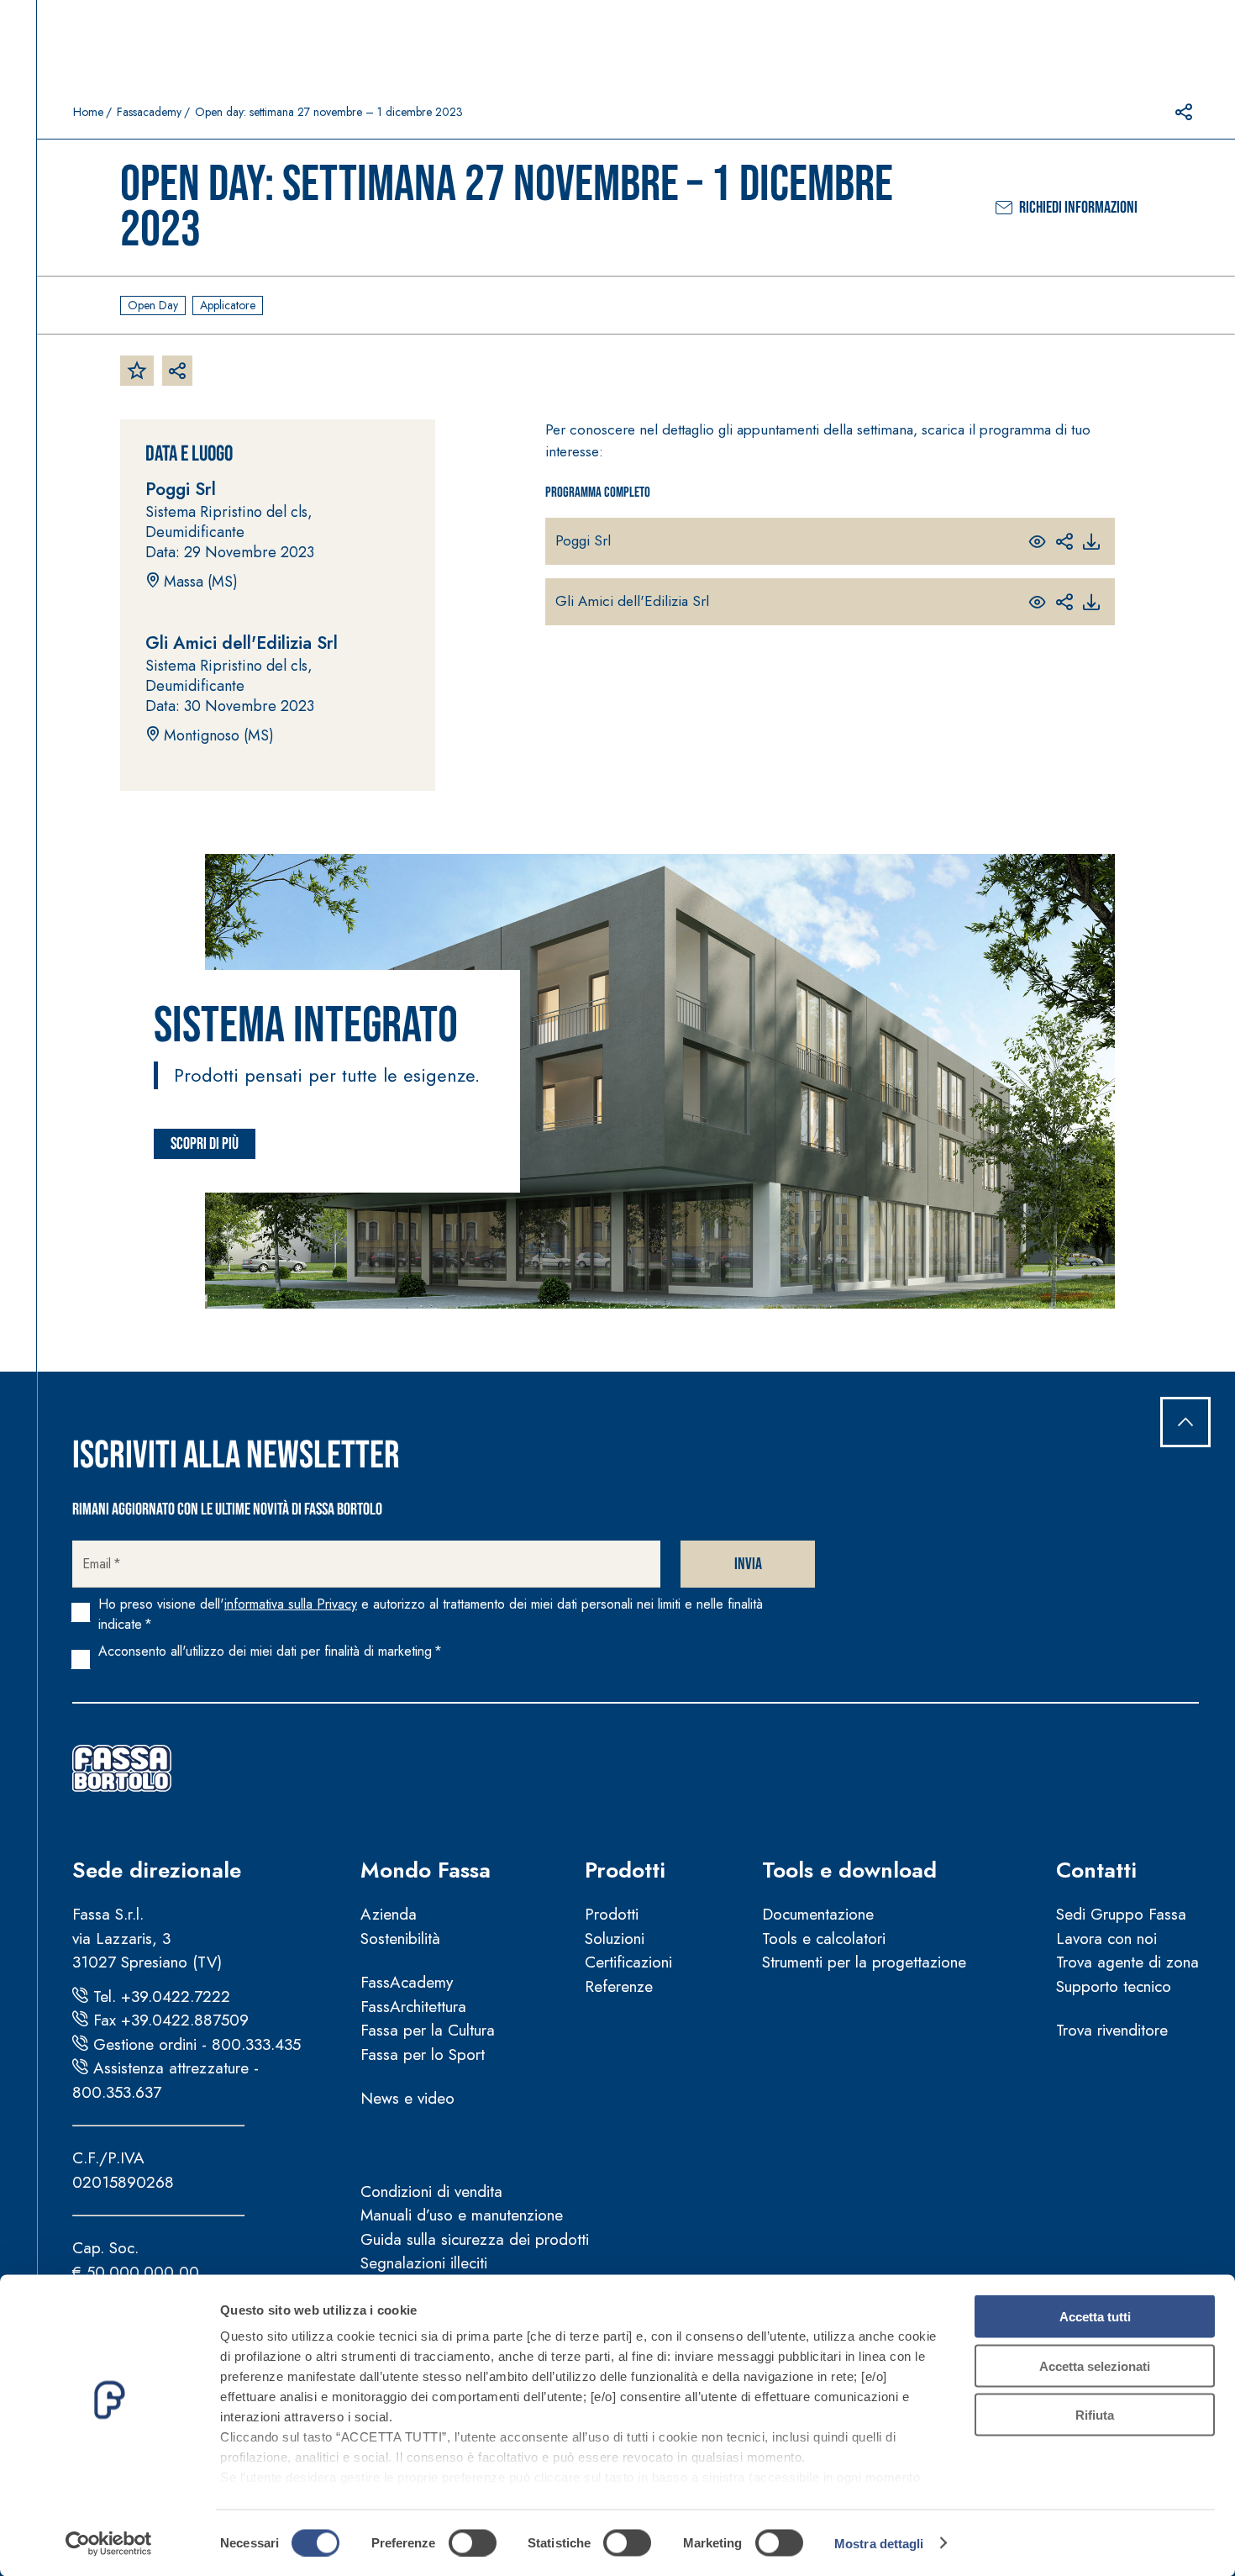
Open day (153, 305)
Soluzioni (615, 1939)
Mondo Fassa (426, 1870)
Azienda (389, 1914)
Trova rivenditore (1112, 2030)
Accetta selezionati (1095, 2365)
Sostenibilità (400, 1939)
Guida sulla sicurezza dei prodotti (475, 2239)
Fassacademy (149, 112)
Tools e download (849, 1870)
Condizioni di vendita (431, 2191)
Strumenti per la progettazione (864, 1962)
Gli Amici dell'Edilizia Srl (632, 601)
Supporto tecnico (1114, 1986)
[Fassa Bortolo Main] (122, 1768)
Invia (748, 1564)
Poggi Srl (583, 540)
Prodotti (625, 1870)
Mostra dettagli (879, 2543)
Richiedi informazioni (1078, 208)
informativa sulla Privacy (291, 1604)
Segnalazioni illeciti (424, 2263)
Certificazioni (628, 1962)
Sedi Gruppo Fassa (1121, 1914)
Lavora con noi (1106, 1939)
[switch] (473, 2542)
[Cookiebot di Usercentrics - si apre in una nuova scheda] (109, 2543)
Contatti (1096, 1870)
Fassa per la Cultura (428, 2030)
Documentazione (818, 1914)
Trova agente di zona (1127, 1962)
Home (88, 112)
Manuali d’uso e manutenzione (462, 2215)
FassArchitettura (413, 2007)
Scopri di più (205, 1144)
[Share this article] (1184, 112)
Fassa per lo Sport (423, 2054)
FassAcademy (407, 1982)
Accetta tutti (1095, 2317)
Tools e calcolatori (824, 1939)
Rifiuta (1095, 2415)
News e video (407, 2098)
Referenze (619, 1986)
